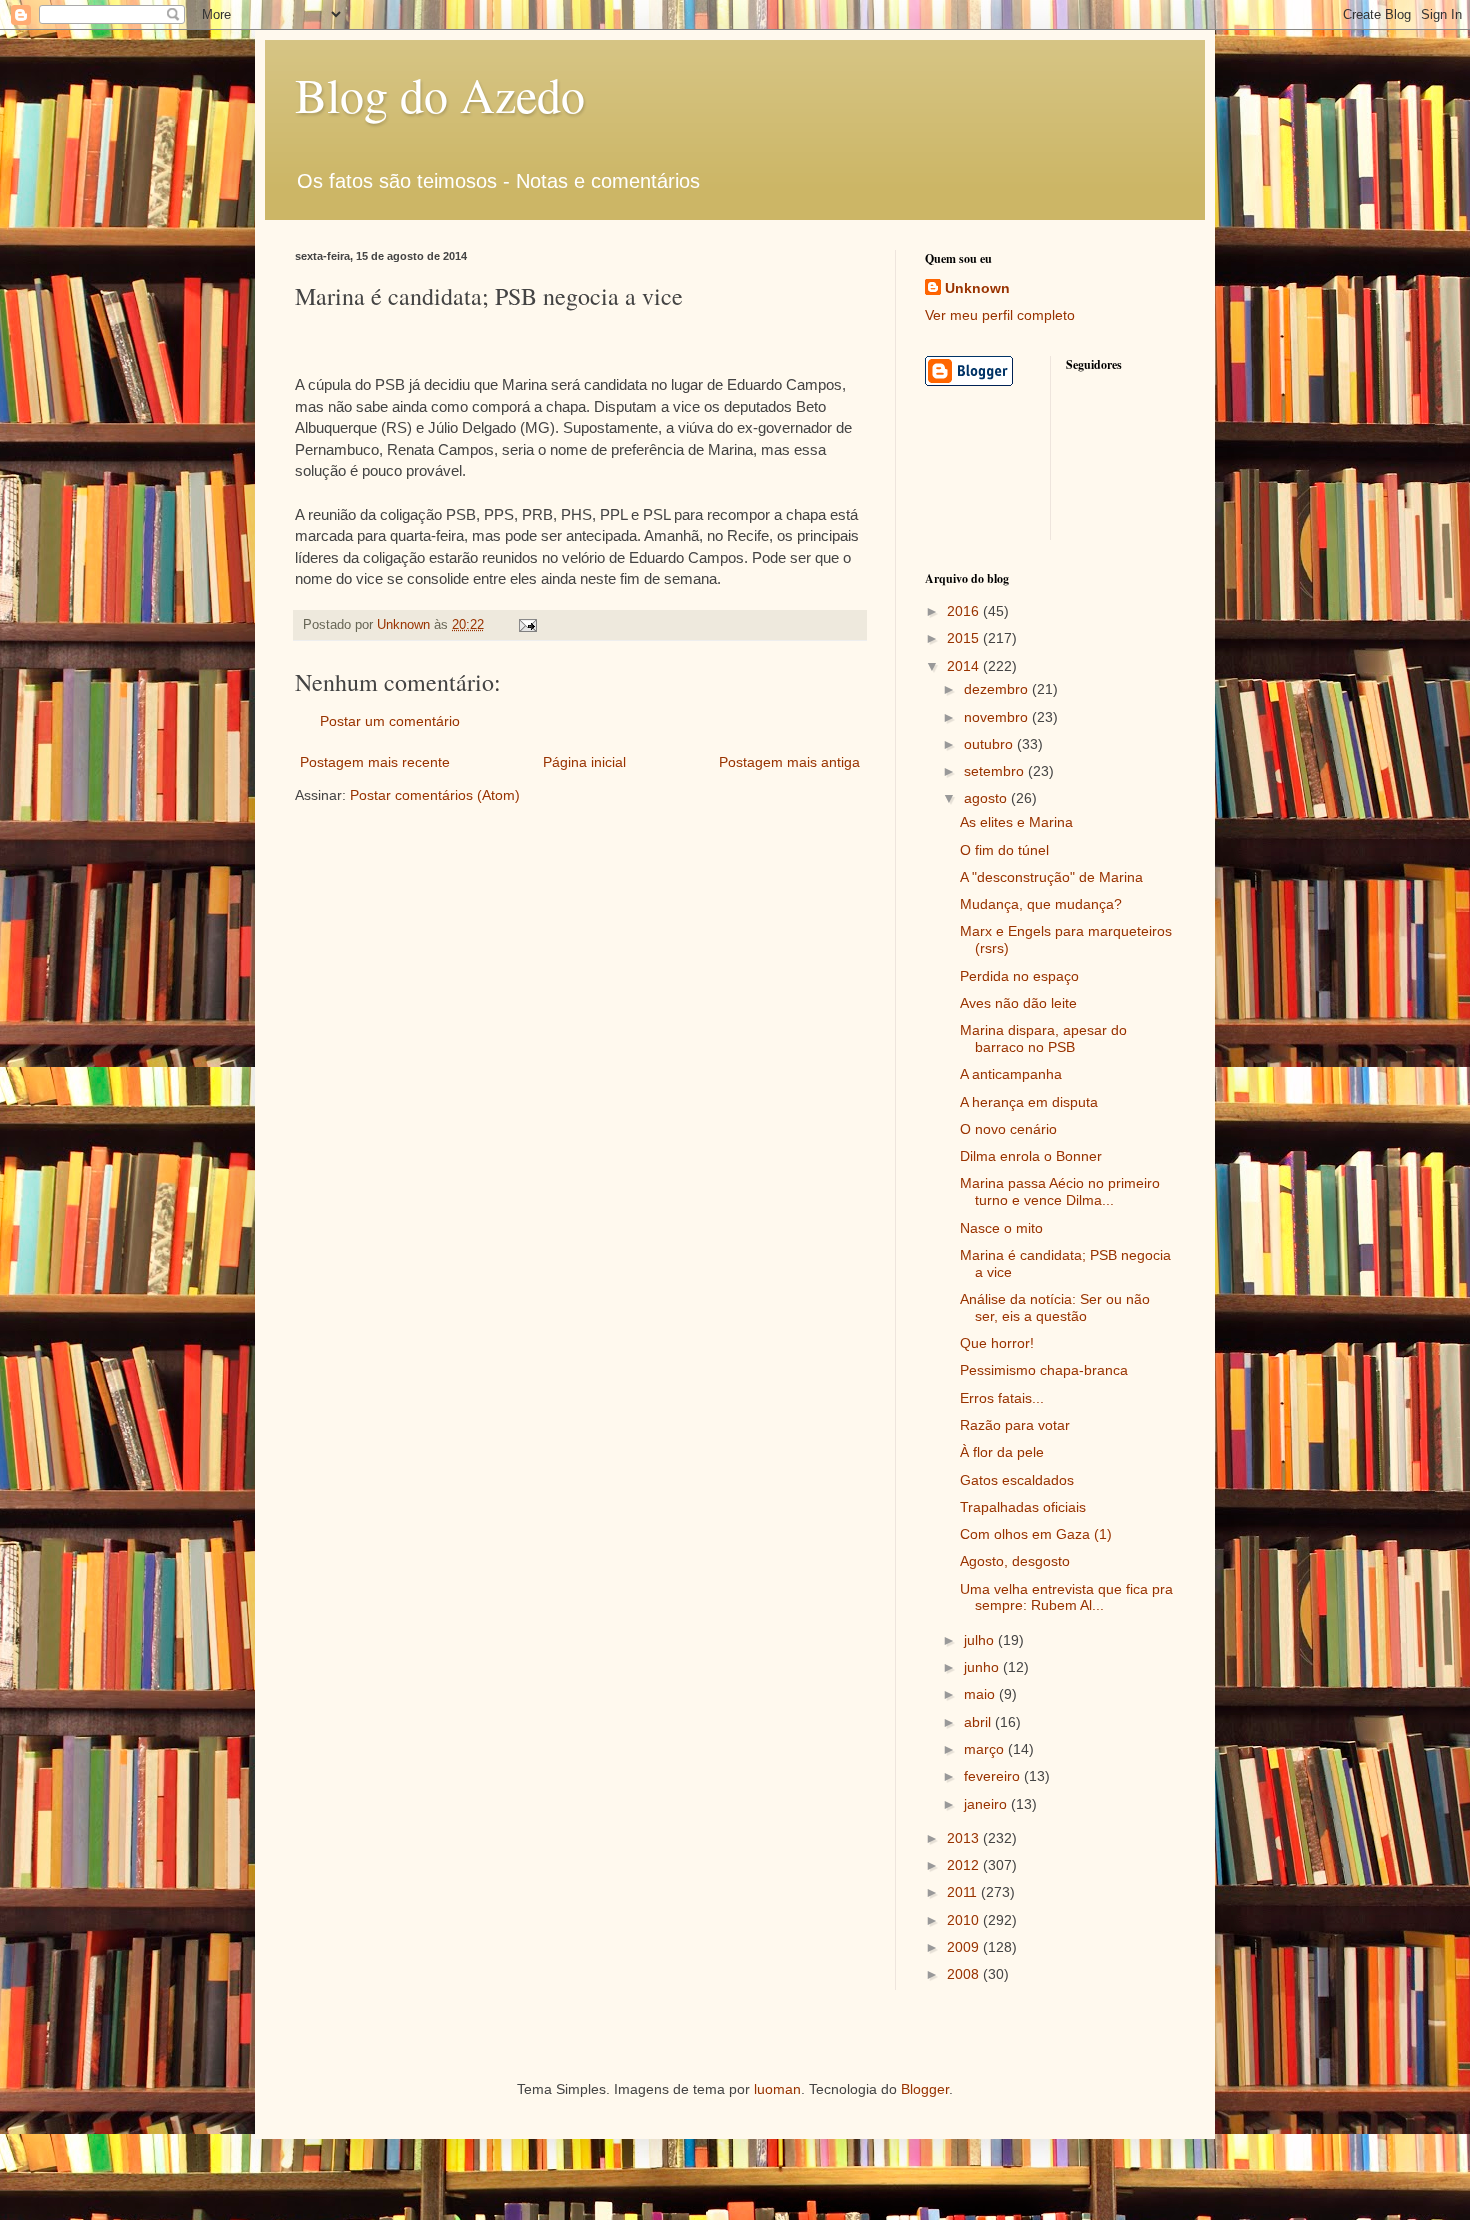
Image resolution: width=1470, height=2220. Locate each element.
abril (979, 1722)
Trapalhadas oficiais (1023, 1507)
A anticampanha (1011, 1074)
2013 (965, 1838)
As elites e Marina (1016, 822)
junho (983, 1667)
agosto (987, 798)
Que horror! (997, 1343)
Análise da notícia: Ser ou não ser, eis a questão (1055, 1307)
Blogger (925, 2089)
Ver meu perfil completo (1000, 315)
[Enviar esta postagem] (527, 625)
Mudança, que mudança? (1041, 904)
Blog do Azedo (440, 94)
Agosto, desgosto (1015, 1561)
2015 (965, 638)
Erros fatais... (1002, 1398)
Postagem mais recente (375, 762)
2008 (965, 1974)
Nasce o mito (1001, 1228)
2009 (965, 1947)
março (986, 1749)
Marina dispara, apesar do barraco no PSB (1043, 1038)
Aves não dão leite (1018, 1003)
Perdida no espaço (1019, 976)
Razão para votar (1015, 1425)
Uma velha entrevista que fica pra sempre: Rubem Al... (1066, 1597)
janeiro (987, 1804)
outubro (990, 744)
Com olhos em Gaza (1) (1036, 1534)
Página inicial (584, 762)
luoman (777, 2089)
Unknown (977, 288)
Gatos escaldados (1017, 1480)
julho (981, 1640)
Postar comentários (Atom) (435, 795)
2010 (965, 1920)
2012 (965, 1865)
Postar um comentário (390, 721)
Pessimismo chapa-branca (1044, 1370)
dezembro (998, 689)
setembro (996, 771)
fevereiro (994, 1776)
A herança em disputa (1029, 1102)
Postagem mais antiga (789, 762)
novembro (998, 717)
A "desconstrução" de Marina (1051, 877)
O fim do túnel (1004, 850)
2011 (964, 1892)
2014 (965, 666)
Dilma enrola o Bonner (1031, 1156)
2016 (965, 611)
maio (981, 1694)
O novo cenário (1008, 1129)
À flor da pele (1002, 1452)
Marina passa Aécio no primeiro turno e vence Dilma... (1060, 1191)
